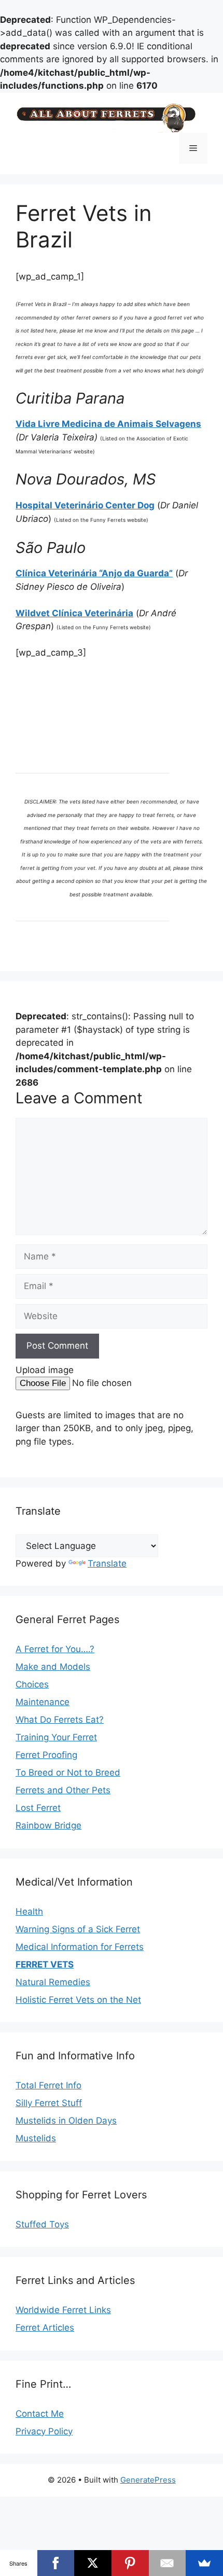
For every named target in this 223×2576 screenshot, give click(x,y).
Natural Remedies (53, 1982)
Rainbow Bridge (48, 1825)
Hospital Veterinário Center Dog (85, 505)
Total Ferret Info (48, 2085)
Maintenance (43, 1702)
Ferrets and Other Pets (63, 1790)
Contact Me (40, 2414)
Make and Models (53, 1667)
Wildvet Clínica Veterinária (74, 613)
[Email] (168, 2563)
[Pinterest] (130, 2563)
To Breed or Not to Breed (68, 1772)
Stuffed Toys (42, 2224)
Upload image (45, 1370)
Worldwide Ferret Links (63, 2310)
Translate (107, 1563)
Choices (32, 1684)
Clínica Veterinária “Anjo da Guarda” (94, 573)
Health (29, 1912)
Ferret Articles (45, 2328)
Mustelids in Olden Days (66, 2121)
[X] (93, 2563)
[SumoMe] (204, 2563)
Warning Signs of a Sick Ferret (78, 1929)
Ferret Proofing (46, 1755)
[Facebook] (56, 2563)
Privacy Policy (44, 2431)
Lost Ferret (38, 1808)
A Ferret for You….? (55, 1649)
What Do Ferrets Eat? (60, 1720)
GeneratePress (148, 2480)
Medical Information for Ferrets (80, 1947)
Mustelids (36, 2138)
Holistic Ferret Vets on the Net (78, 2000)
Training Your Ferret (56, 1737)
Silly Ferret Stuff (49, 2103)
